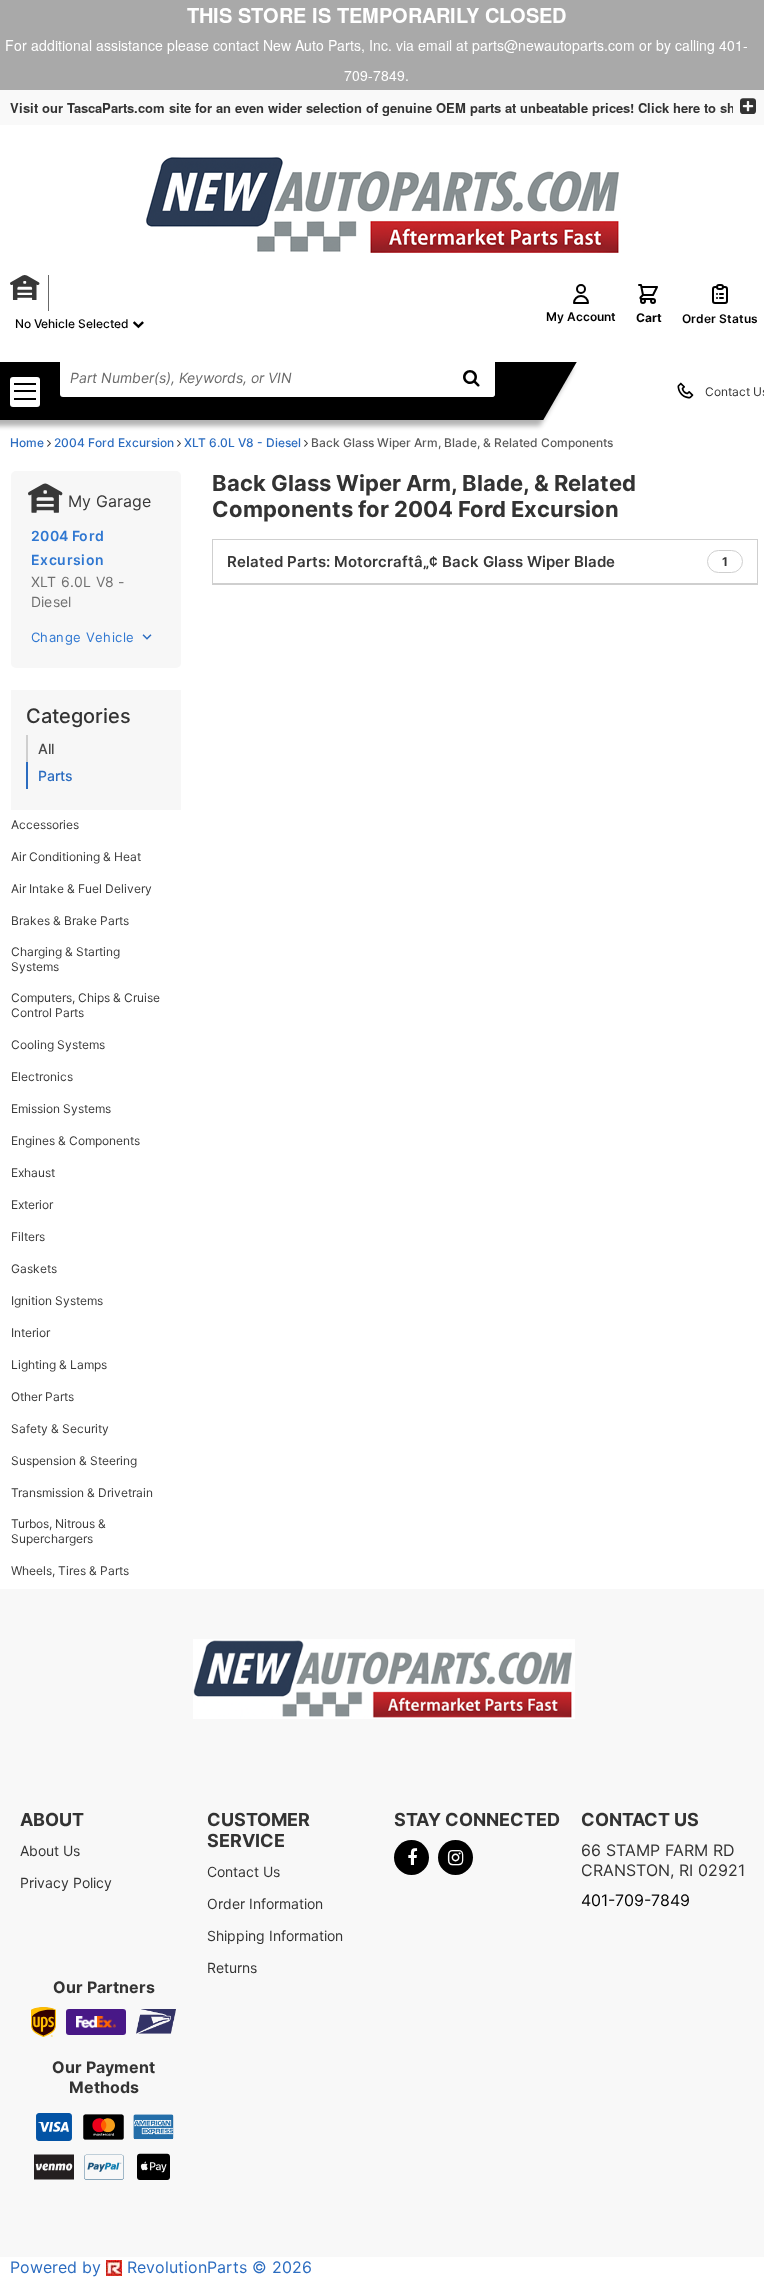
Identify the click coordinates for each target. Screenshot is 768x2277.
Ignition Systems (57, 1300)
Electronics (42, 1076)
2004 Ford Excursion (114, 442)
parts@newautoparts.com (553, 45)
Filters (28, 1236)
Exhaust (33, 1172)
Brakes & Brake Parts (70, 920)
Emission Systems (61, 1108)
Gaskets (34, 1268)
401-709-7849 (635, 1900)
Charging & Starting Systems (65, 959)
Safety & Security (60, 1428)
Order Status (720, 318)
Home (27, 442)
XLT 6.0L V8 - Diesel (242, 442)
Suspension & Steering (74, 1460)
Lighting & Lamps (59, 1364)
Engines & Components (75, 1140)
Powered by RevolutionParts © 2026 (161, 2267)
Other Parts (42, 1396)
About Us (50, 1850)
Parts (55, 775)
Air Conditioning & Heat (76, 856)
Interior (30, 1332)
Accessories (45, 824)
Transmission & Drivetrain (82, 1492)
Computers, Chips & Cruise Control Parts (85, 1005)
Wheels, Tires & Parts (70, 1570)
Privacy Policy (66, 1882)
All (46, 748)
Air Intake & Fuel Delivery (81, 888)
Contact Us (736, 391)
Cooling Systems (58, 1044)
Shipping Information (275, 1935)
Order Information (265, 1903)
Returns (232, 1967)
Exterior (32, 1204)
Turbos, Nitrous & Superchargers (58, 1531)
